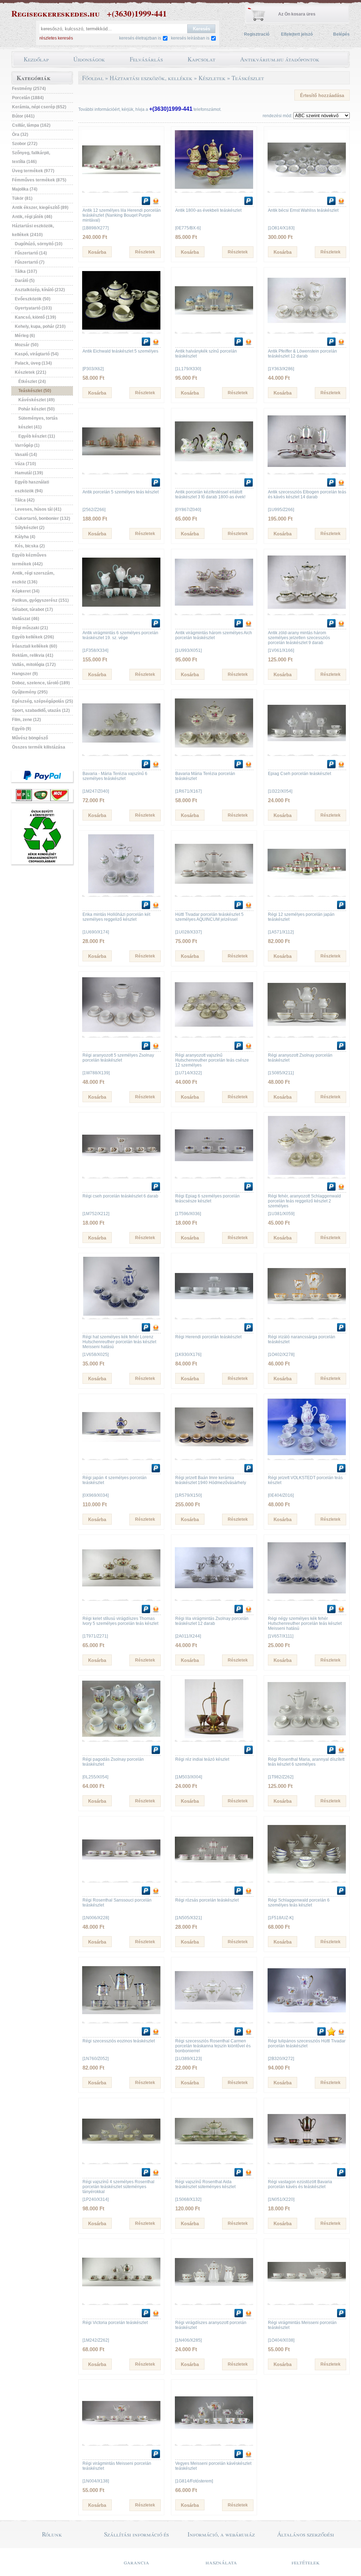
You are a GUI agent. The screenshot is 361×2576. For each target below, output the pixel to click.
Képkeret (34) (26, 591)
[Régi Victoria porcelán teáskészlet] (121, 2300)
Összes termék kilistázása (39, 747)
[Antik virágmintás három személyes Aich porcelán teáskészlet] (214, 610)
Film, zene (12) (26, 720)
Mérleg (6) (25, 336)
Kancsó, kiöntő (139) (35, 317)
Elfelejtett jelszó (297, 34)
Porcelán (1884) (28, 98)
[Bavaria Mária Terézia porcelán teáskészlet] (214, 751)
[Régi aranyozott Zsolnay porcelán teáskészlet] (307, 1033)
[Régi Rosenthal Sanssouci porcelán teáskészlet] (121, 1878)
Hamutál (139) (29, 473)
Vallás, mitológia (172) (34, 665)
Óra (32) (20, 134)
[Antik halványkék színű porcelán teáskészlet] (214, 329)
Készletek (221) (30, 372)
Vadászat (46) (26, 619)
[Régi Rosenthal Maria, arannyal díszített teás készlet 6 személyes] (307, 1737)
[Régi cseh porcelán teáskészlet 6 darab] (121, 1173)
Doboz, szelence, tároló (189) (41, 683)
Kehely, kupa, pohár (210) (40, 326)
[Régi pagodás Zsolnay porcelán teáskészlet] (121, 1737)
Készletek (212, 78)
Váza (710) (25, 464)
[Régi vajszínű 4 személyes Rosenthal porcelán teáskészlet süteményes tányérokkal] (121, 2159)
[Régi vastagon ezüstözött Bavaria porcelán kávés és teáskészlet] (307, 2159)
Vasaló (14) (26, 455)
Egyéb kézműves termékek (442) (29, 560)
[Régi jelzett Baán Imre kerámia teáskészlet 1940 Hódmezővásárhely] (214, 1455)
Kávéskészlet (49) (36, 400)
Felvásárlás (146, 59)
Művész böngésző (30, 738)
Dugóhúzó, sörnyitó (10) (39, 244)
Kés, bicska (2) (30, 546)
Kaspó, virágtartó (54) (37, 354)
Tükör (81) (22, 198)
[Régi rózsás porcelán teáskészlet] (214, 1878)
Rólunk (52, 2534)
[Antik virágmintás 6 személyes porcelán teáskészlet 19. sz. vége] (121, 610)
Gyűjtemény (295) (30, 692)
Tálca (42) (25, 500)
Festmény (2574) (29, 89)
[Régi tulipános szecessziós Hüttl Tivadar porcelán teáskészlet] (307, 2018)
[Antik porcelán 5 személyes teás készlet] (121, 469)
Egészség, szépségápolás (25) (42, 701)
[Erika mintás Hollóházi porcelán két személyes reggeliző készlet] (121, 892)
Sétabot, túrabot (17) (32, 610)
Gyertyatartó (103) (33, 308)
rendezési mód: (277, 116)
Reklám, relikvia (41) (33, 655)
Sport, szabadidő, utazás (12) (41, 710)
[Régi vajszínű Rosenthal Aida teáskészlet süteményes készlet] (214, 2159)
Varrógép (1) (27, 445)
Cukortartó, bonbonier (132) (42, 518)
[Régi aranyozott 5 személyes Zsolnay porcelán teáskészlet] (121, 1033)
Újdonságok (89, 59)
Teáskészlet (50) (35, 391)
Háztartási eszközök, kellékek (151, 78)
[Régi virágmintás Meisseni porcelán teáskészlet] (307, 2300)
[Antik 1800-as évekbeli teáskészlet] (214, 188)
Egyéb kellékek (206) (33, 637)
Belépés (341, 34)
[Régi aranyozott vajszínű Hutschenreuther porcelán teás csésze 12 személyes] (214, 1033)
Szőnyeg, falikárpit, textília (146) (31, 157)
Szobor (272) (25, 144)
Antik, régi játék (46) (32, 217)
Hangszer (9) (25, 674)
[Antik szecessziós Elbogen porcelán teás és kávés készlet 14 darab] (307, 469)
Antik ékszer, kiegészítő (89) (40, 208)
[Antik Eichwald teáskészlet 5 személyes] (121, 329)
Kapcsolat (201, 59)
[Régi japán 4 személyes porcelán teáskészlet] (121, 1455)
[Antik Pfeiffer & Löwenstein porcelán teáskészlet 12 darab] (307, 329)
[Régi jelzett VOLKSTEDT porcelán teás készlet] (307, 1455)
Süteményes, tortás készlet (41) (38, 423)
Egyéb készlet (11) (37, 436)
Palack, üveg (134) (33, 363)
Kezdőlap (36, 59)
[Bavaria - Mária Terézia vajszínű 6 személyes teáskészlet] (121, 751)
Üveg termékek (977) (33, 171)
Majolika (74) (25, 189)
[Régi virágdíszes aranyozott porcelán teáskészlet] (214, 2300)
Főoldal (93, 78)
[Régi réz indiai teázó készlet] (214, 1737)
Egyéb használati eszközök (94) (32, 487)
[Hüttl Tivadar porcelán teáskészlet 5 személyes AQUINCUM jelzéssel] (214, 892)
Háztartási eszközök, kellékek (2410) (33, 230)
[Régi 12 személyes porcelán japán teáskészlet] (307, 892)
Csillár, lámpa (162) (31, 125)
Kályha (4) (25, 537)
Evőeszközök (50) (33, 299)
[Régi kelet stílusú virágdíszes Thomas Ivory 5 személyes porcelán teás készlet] (121, 1596)
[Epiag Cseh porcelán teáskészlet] (307, 751)
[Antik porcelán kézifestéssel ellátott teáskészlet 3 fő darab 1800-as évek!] (214, 469)
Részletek (145, 252)
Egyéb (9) (22, 729)
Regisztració (257, 34)
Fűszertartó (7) (30, 262)
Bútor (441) (23, 116)
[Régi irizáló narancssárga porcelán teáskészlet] (307, 1314)
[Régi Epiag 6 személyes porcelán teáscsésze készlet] (214, 1173)
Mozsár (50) (27, 345)
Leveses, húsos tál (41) (38, 509)
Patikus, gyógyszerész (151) (40, 600)
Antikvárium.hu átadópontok (280, 59)
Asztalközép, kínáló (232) (40, 290)
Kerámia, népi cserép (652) (39, 107)
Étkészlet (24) (32, 382)
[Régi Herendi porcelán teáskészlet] (214, 1314)
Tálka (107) (26, 271)
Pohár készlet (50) (36, 409)
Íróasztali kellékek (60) (35, 646)
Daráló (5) (25, 281)
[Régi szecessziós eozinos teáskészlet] (121, 2018)
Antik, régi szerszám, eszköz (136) (33, 578)
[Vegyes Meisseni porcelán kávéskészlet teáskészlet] (214, 2441)
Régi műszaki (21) (30, 628)
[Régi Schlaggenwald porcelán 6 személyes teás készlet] (307, 1878)
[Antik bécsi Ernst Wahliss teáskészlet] (307, 188)
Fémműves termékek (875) (39, 180)
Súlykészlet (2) (30, 528)
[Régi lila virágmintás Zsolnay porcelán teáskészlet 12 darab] (214, 1596)
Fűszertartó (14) (31, 253)
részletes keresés (56, 38)
